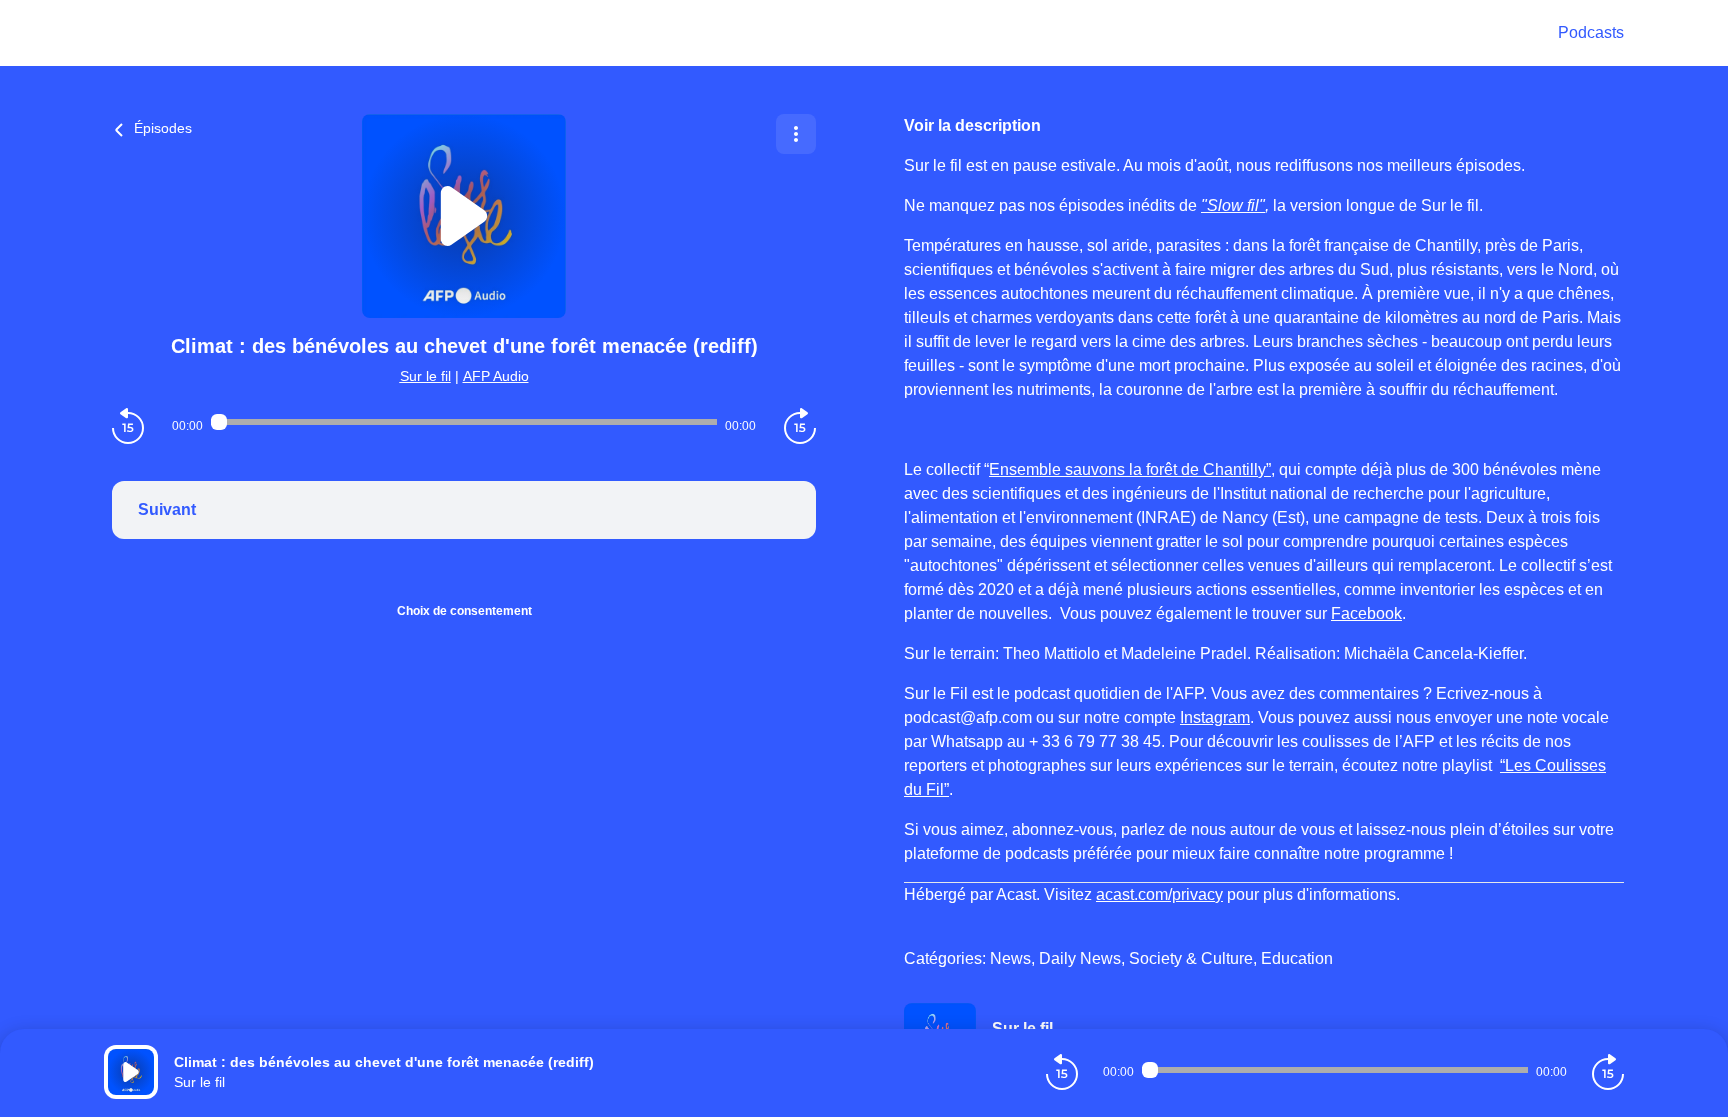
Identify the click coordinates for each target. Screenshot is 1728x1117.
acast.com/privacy (1159, 894)
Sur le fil (425, 376)
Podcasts (1591, 32)
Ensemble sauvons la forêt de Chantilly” (1130, 469)
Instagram (1215, 717)
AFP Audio (496, 376)
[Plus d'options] (796, 134)
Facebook (1366, 613)
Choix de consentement (464, 611)
